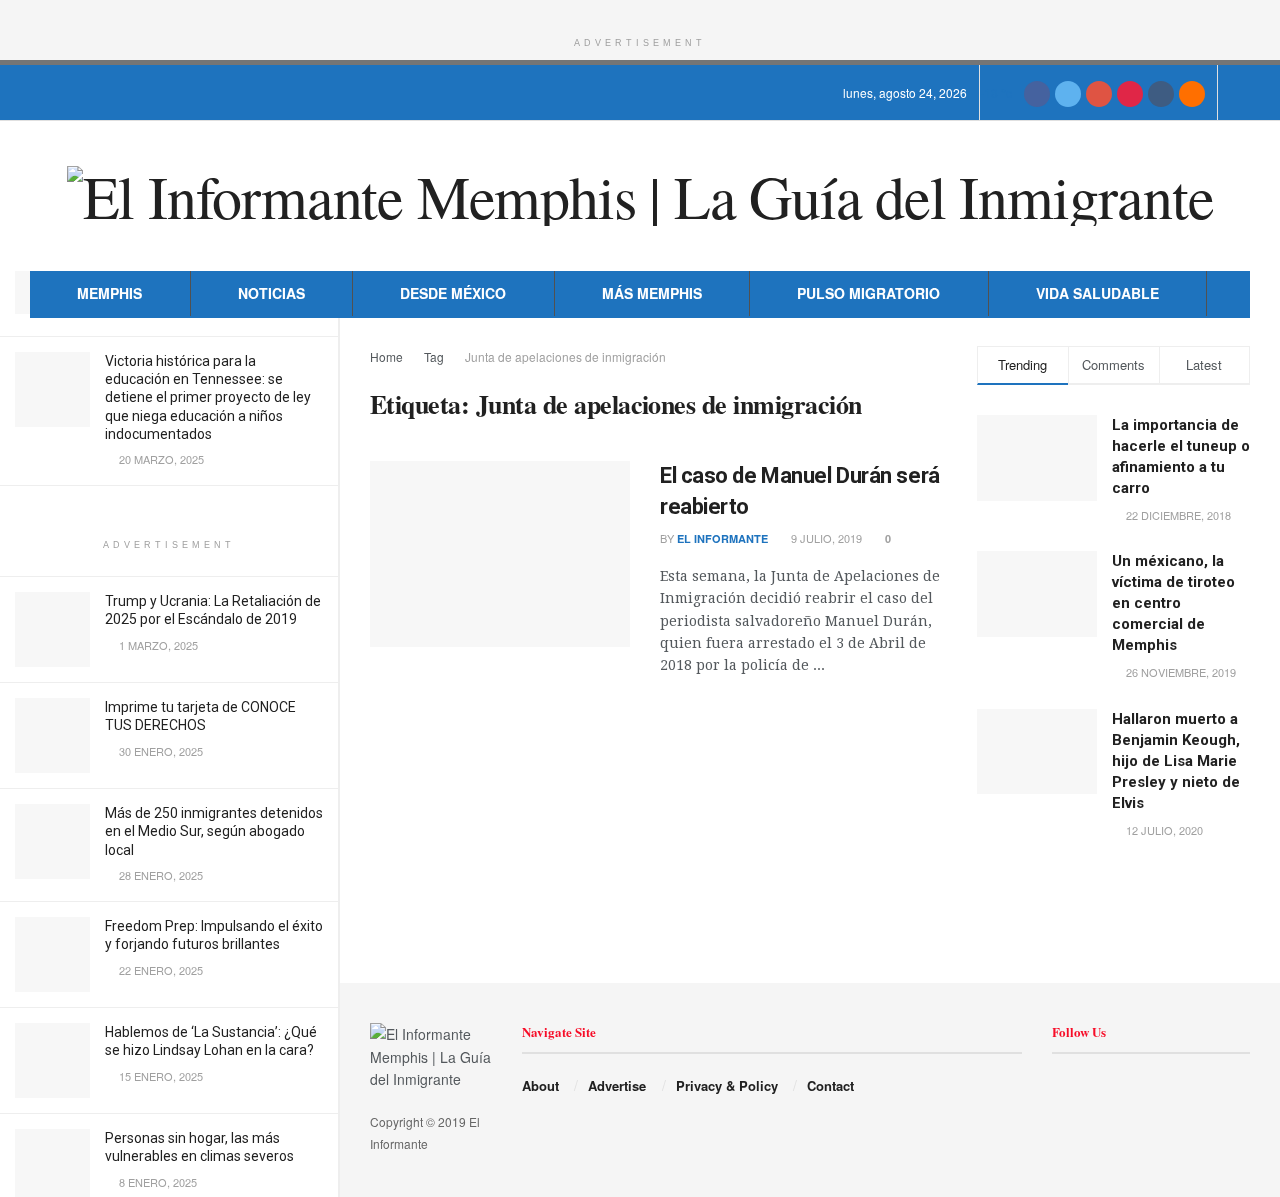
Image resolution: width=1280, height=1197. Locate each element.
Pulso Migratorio (868, 293)
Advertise (617, 1085)
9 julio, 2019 (825, 538)
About (540, 1085)
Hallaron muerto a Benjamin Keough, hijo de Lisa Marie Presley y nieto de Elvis (1176, 761)
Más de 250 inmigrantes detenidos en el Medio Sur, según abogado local (214, 831)
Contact (830, 1085)
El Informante (722, 538)
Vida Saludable (1097, 293)
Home (386, 356)
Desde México (453, 293)
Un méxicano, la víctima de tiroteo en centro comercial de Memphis (1173, 603)
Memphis (109, 293)
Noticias (271, 293)
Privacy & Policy (727, 1085)
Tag (434, 356)
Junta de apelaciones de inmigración (565, 356)
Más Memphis (652, 293)
